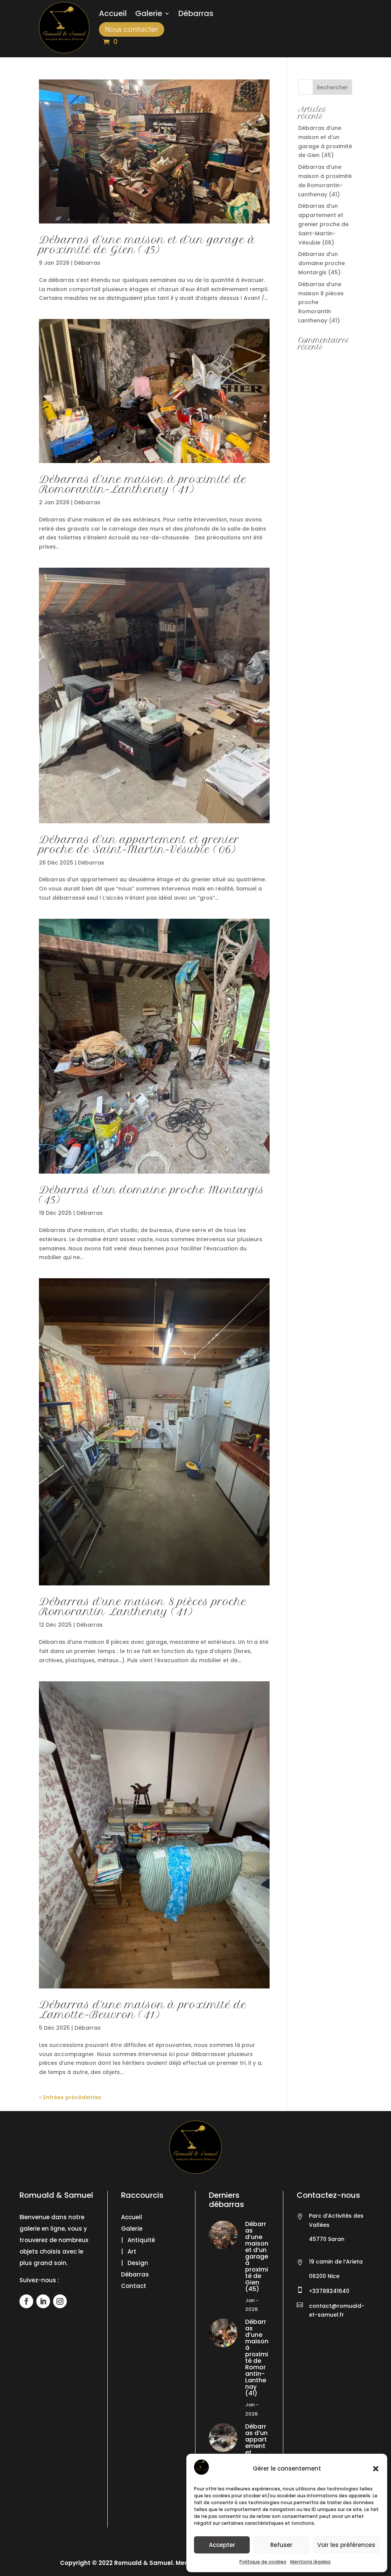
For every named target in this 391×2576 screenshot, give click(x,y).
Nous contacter (132, 29)
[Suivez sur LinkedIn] (43, 2301)
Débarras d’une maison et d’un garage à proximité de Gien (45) (147, 245)
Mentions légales (310, 2562)
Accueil (113, 15)
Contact (134, 2286)
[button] (376, 2469)
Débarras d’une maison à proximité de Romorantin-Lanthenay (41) (143, 484)
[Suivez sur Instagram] (60, 2301)
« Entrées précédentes (70, 2097)
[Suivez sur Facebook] (26, 2301)
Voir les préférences (346, 2545)
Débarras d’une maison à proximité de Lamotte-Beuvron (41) (143, 2010)
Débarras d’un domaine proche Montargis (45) (152, 1195)
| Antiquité (138, 2240)
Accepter (222, 2545)
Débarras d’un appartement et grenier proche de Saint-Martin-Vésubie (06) (139, 844)
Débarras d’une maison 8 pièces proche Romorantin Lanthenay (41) (143, 1607)
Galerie (149, 15)
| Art (129, 2251)
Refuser (281, 2545)
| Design (135, 2263)
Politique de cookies (263, 2562)
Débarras (196, 15)
